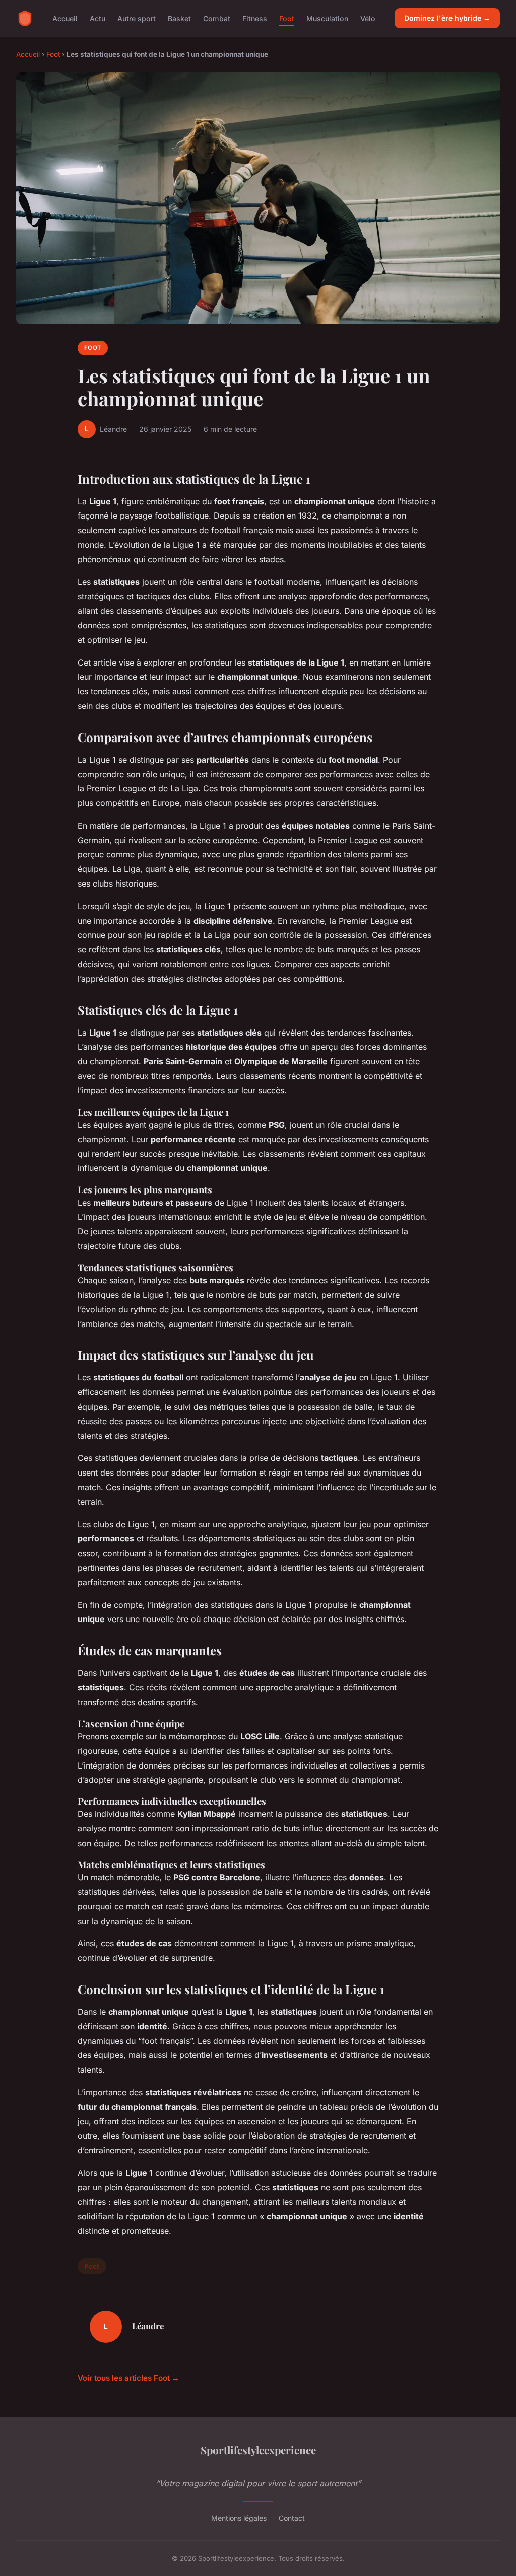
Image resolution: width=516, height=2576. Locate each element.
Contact (292, 2518)
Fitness (255, 18)
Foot (287, 18)
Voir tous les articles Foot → (128, 2378)
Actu (98, 18)
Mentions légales (239, 2518)
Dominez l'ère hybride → (447, 18)
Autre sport (137, 18)
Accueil (65, 18)
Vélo (368, 18)
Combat (217, 18)
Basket (179, 18)
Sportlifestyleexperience (258, 2450)
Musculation (327, 18)
